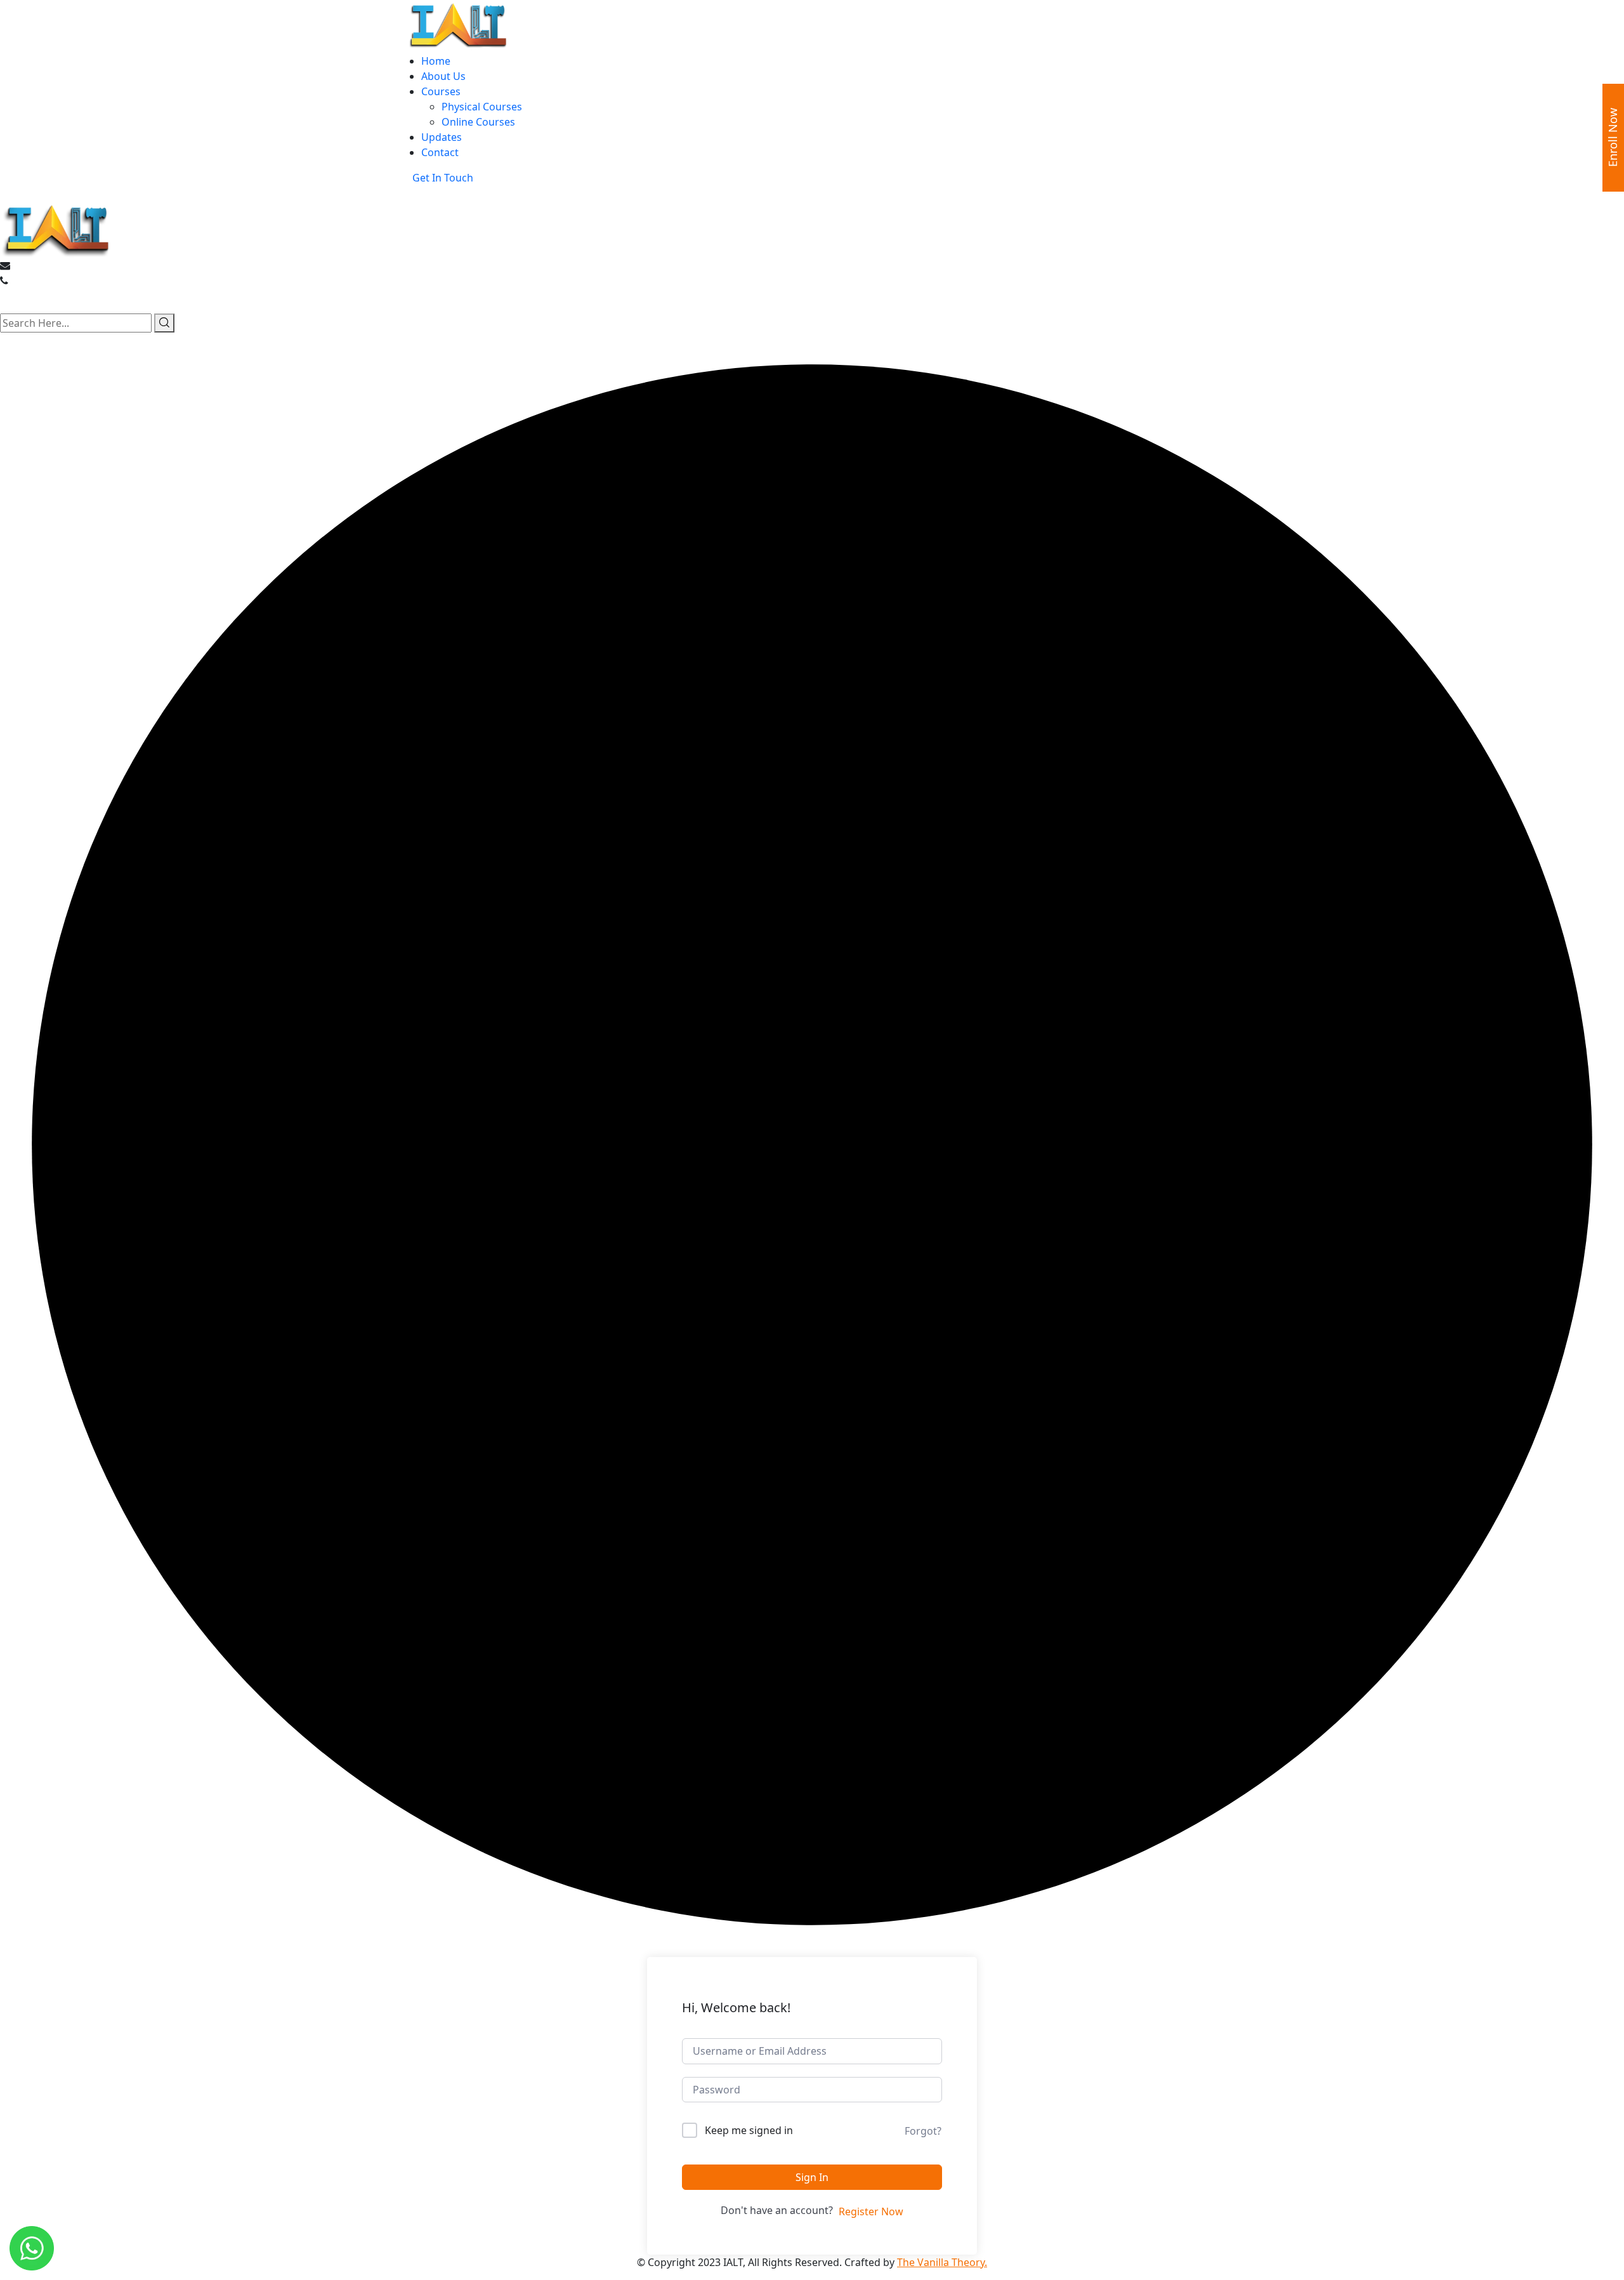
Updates (442, 137)
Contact (440, 152)
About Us (443, 76)
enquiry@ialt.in (49, 265)
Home (436, 61)
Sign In (812, 2177)
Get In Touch (443, 178)
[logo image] (57, 228)
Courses (441, 91)
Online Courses (478, 122)
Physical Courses (482, 107)
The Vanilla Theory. (942, 2262)
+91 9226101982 (49, 280)
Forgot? (923, 2131)
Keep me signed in (749, 2130)
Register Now (871, 2211)
